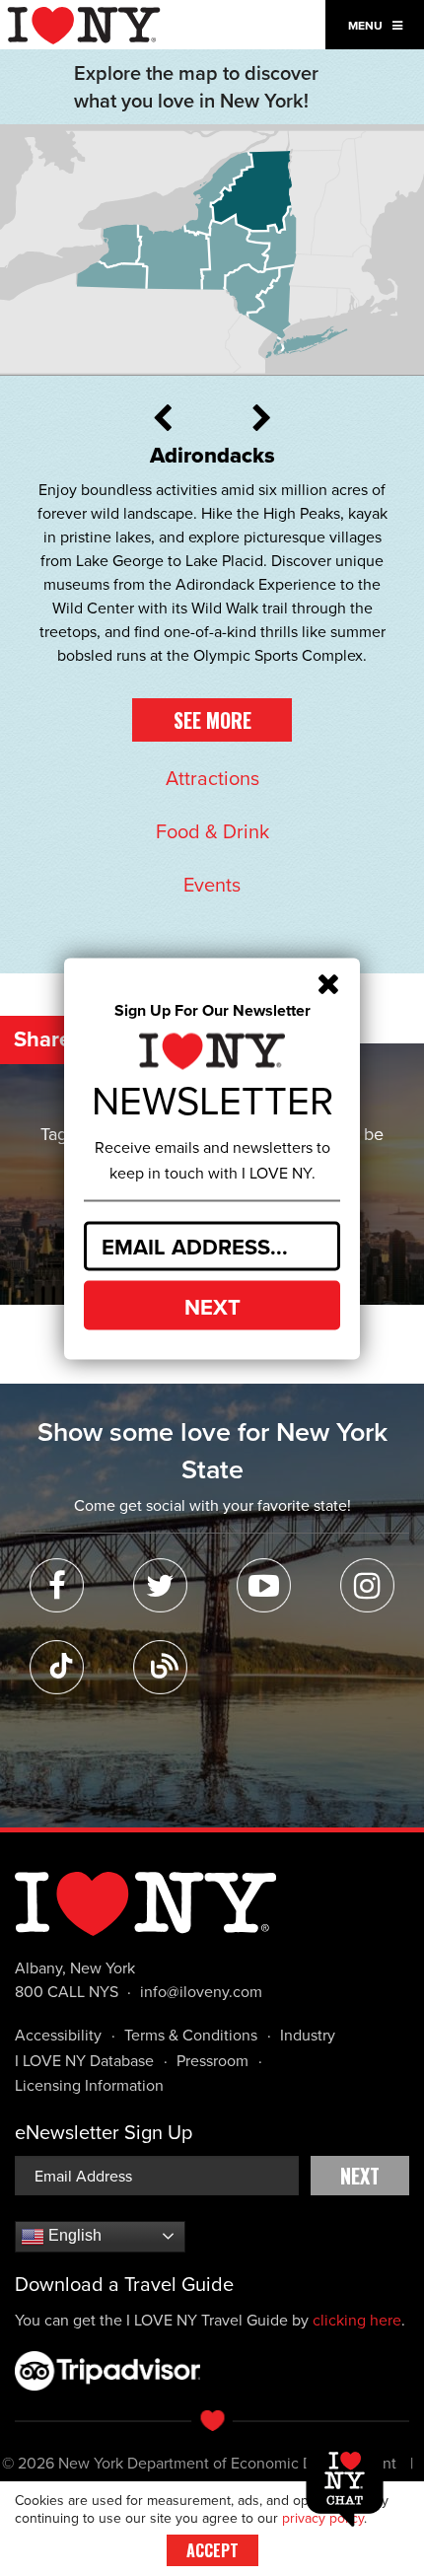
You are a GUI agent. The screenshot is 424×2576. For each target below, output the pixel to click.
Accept (212, 2550)
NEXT (212, 1307)
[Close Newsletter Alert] (328, 984)
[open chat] (349, 2485)
